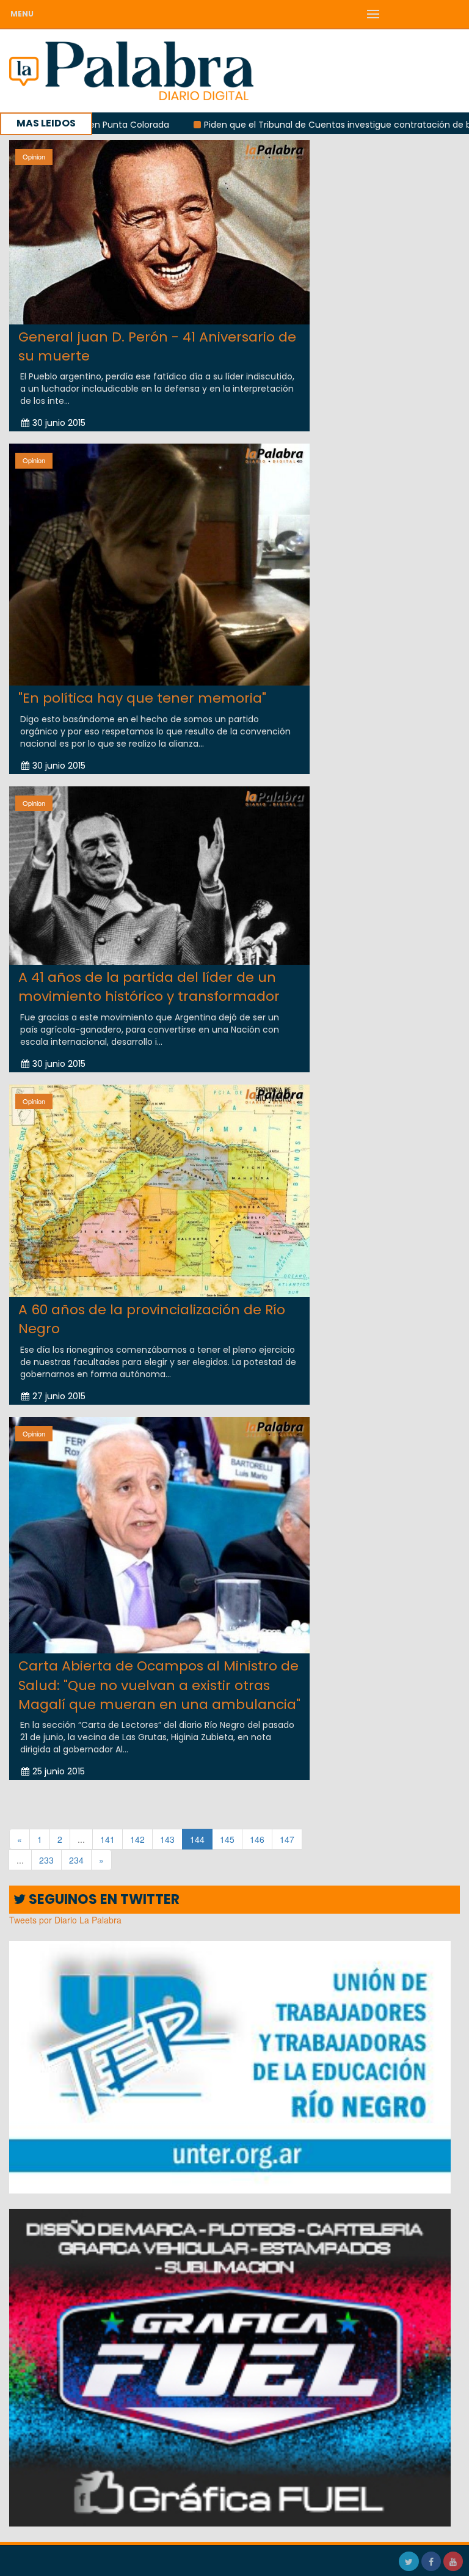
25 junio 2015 (59, 1771)
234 (76, 1860)
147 (287, 1839)
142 (137, 1839)
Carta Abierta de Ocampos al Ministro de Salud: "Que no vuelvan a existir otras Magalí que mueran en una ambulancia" (159, 1685)
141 (107, 1839)
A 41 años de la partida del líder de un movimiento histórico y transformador (149, 987)
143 (167, 1839)
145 (227, 1839)
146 (257, 1839)
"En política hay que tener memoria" (142, 698)
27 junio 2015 (59, 1396)
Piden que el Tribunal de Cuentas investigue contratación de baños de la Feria (288, 125)
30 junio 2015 (59, 423)
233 (46, 1860)
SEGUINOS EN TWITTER (103, 1899)
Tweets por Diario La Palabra (65, 1920)
